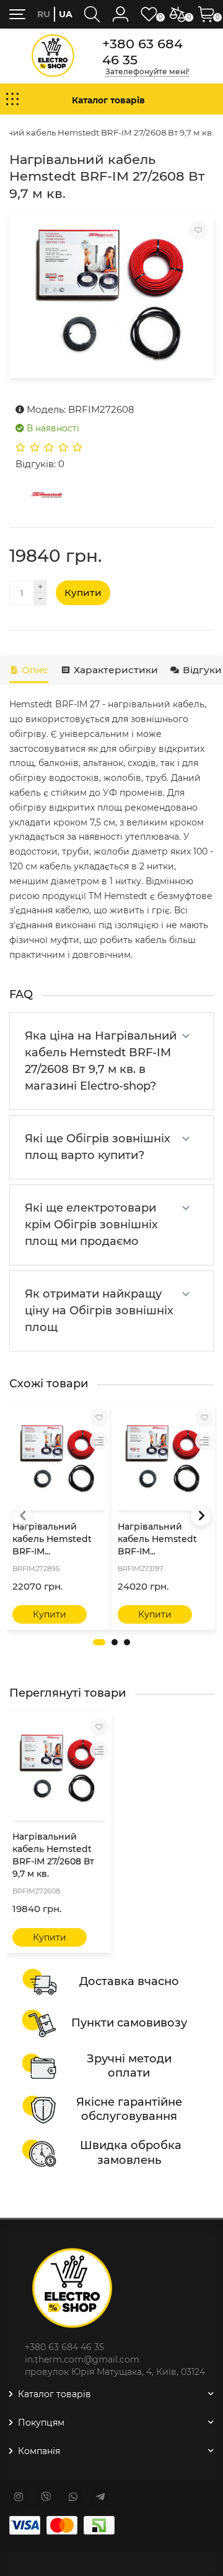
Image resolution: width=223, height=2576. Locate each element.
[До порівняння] (99, 1441)
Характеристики (116, 670)
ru (44, 14)
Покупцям (41, 2423)
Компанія (39, 2451)
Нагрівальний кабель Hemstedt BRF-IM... (52, 1539)
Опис (35, 670)
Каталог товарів (55, 2394)
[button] (99, 1642)
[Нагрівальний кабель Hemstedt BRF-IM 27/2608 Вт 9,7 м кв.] (111, 296)
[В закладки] (198, 230)
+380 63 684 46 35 (142, 51)
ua (66, 14)
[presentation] (22, 1516)
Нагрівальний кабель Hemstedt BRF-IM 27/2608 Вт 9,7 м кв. (53, 1855)
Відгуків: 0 (40, 464)
